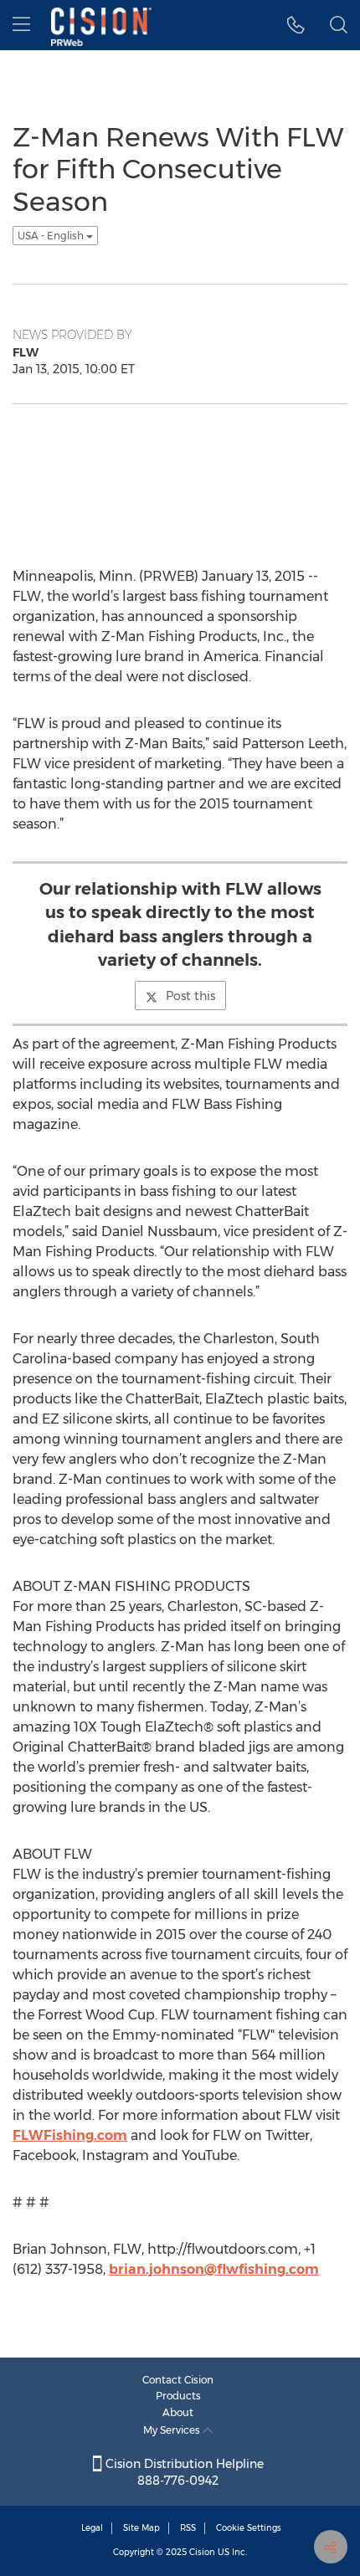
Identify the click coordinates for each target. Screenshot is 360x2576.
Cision (202, 2552)
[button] (296, 25)
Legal (92, 2528)
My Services (173, 2430)
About (178, 2412)
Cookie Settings (249, 2528)
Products (178, 2396)
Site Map (141, 2528)
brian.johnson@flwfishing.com (214, 2269)
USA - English (52, 236)
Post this (190, 996)
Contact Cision (178, 2380)
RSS (188, 2528)
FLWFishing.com (70, 2135)
